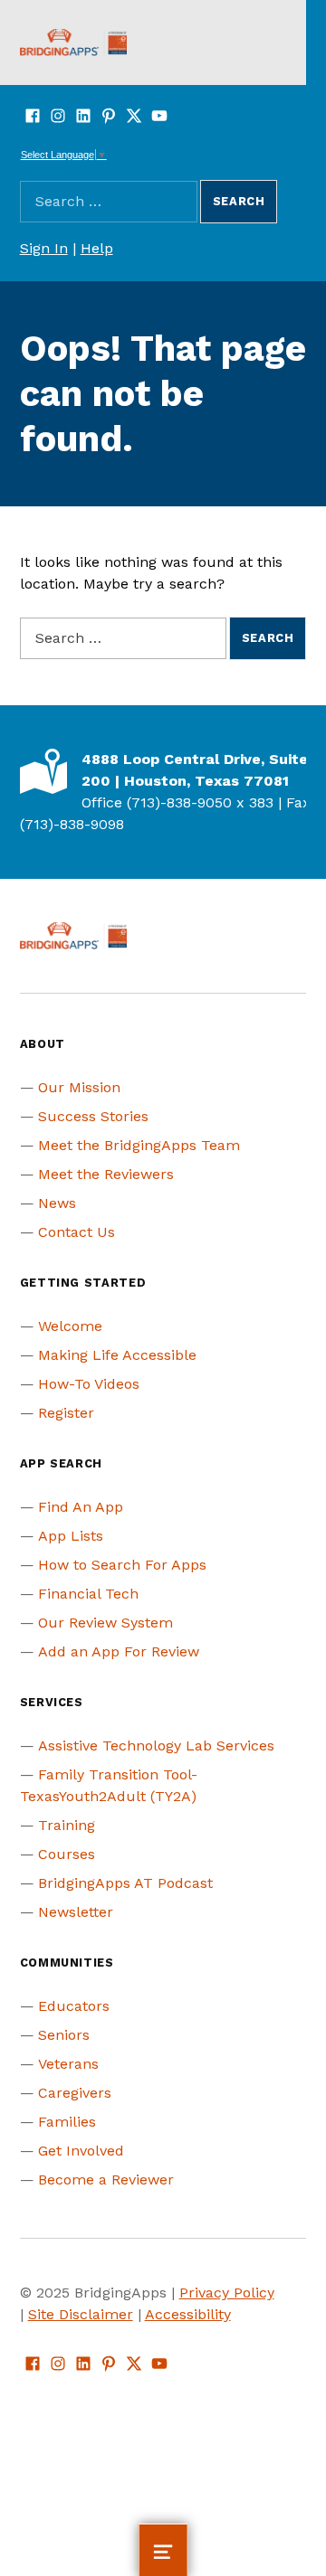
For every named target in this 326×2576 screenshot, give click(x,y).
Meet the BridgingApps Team (139, 1145)
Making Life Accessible (117, 1355)
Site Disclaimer (81, 2314)
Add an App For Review (119, 1651)
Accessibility (188, 2314)
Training (67, 1825)
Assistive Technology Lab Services (156, 1746)
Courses (67, 1854)
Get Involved (81, 2151)
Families (67, 2122)
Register (66, 1413)
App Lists (71, 1536)
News (57, 1203)
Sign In (44, 248)
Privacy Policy (227, 2293)
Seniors (64, 2035)
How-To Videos (89, 1384)
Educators (74, 2006)
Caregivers (75, 2093)
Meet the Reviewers (106, 1174)
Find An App (81, 1507)
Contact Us (77, 1232)
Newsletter (76, 1912)
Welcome (70, 1326)
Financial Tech (88, 1594)
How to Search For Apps (122, 1565)
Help (97, 248)
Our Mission (79, 1087)
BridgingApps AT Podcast (125, 1883)
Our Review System (105, 1623)
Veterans (68, 2064)
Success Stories (93, 1116)
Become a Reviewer (106, 2180)
